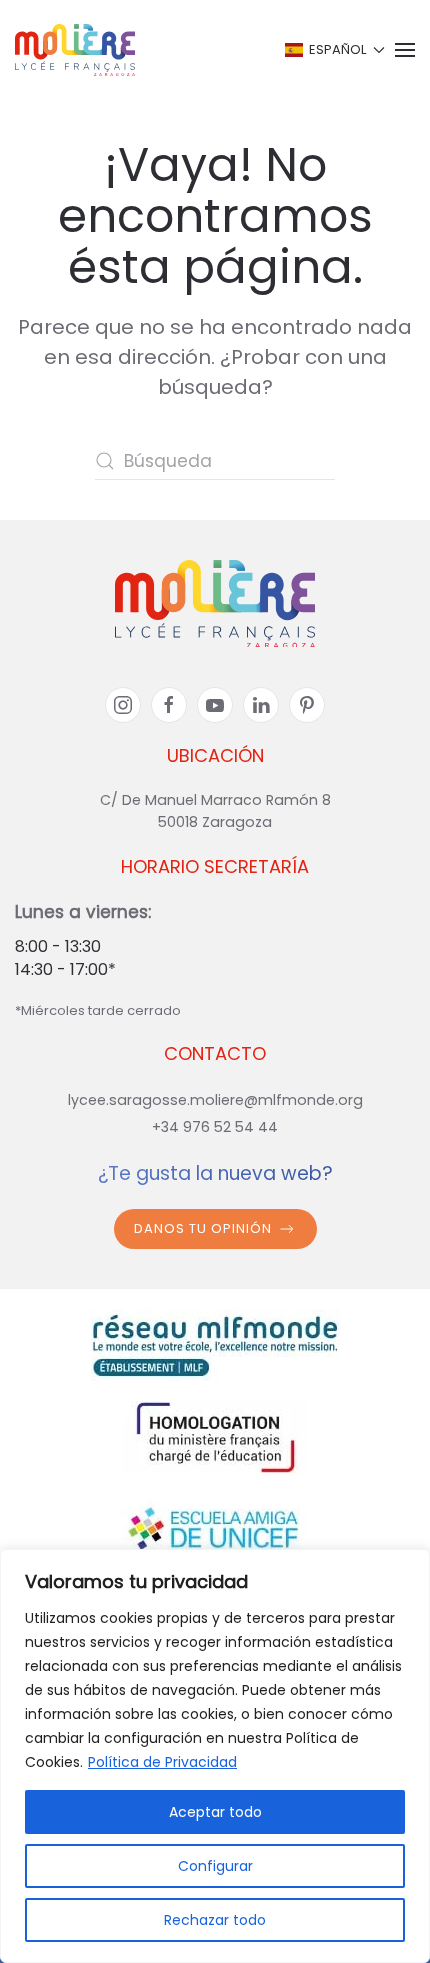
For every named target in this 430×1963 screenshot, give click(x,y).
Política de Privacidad (162, 1762)
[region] (215, 1756)
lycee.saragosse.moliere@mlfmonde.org (215, 1100)
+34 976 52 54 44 (215, 1127)
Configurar (215, 1866)
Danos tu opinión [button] (203, 1228)
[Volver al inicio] (75, 50)
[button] (333, 50)
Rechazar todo (215, 1920)
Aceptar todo (215, 1812)
